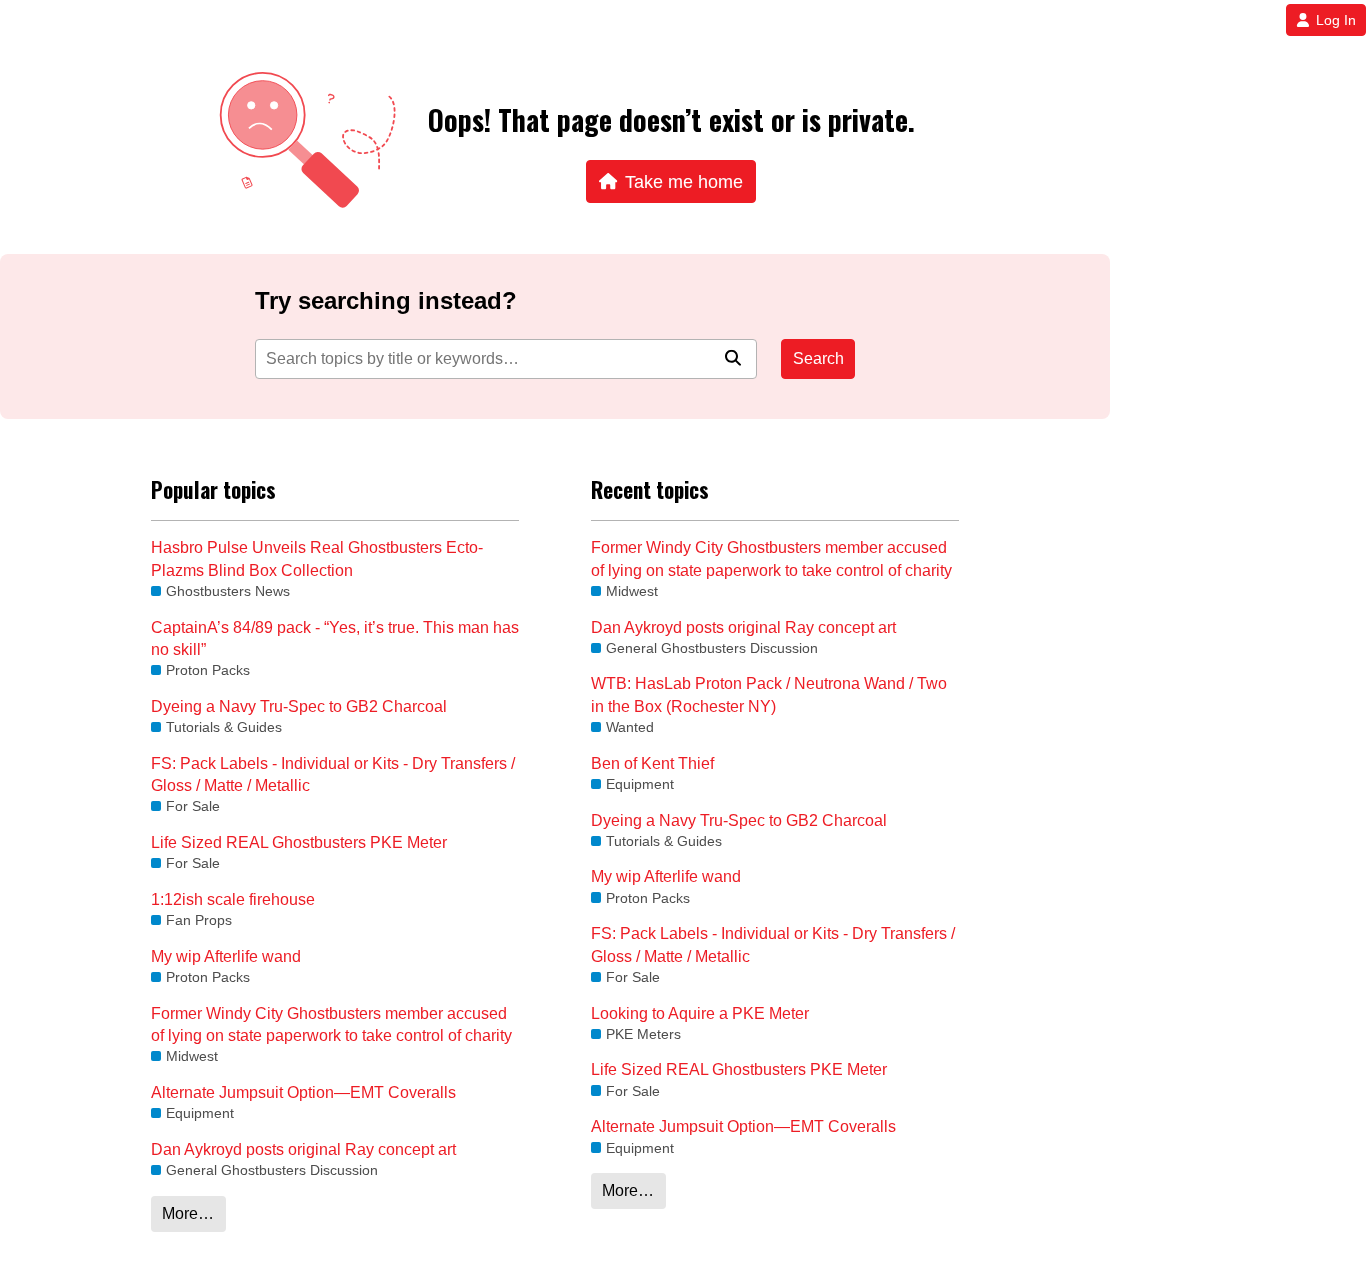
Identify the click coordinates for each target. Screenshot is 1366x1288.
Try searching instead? (386, 300)
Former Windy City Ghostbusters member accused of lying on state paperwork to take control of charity (331, 1024)
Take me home (684, 181)
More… (188, 1213)
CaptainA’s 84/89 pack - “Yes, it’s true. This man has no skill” (335, 638)
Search (818, 358)
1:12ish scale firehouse (233, 899)
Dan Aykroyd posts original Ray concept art (303, 1149)
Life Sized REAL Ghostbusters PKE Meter (299, 842)
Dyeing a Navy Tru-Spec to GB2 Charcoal (299, 706)
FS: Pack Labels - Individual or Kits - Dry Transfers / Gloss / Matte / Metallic (333, 774)
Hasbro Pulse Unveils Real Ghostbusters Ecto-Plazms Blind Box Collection (317, 558)
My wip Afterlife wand (226, 956)
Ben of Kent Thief (652, 763)
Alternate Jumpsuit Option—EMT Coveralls (303, 1092)
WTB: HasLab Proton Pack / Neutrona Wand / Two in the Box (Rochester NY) (769, 694)
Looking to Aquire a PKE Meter (700, 1013)
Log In (1336, 20)
